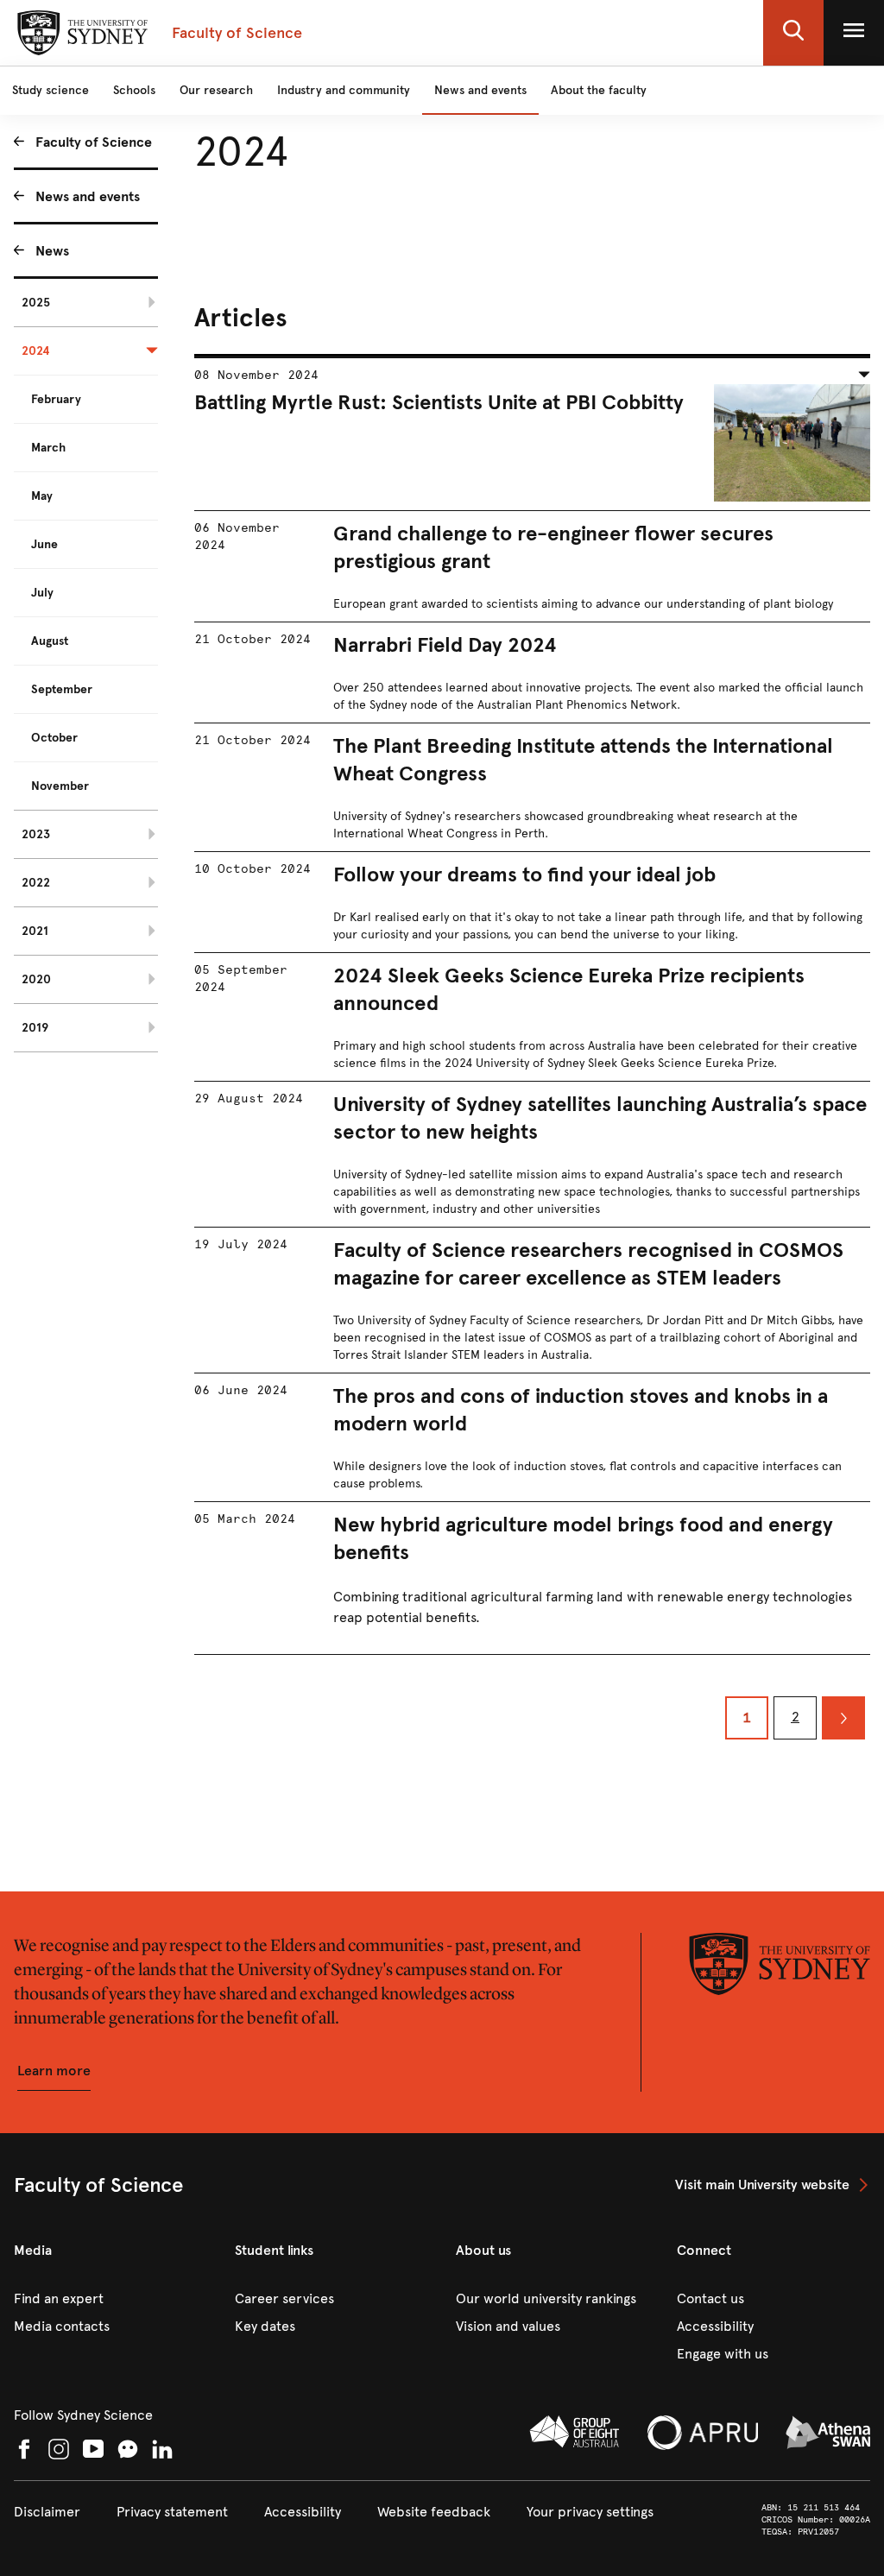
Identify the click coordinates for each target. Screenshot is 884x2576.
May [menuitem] (42, 496)
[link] (773, 2185)
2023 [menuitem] (36, 834)
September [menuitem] (62, 689)
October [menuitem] (54, 738)
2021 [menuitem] (35, 931)
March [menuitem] (48, 448)
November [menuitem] (60, 786)
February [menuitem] (56, 399)
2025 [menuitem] (36, 303)
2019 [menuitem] (35, 1028)
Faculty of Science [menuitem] (94, 142)
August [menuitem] (50, 641)
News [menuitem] (52, 251)
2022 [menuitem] (36, 883)
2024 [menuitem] (36, 351)
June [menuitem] (44, 544)
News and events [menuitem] (88, 196)
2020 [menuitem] (36, 979)
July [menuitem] (42, 593)
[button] (793, 33)
